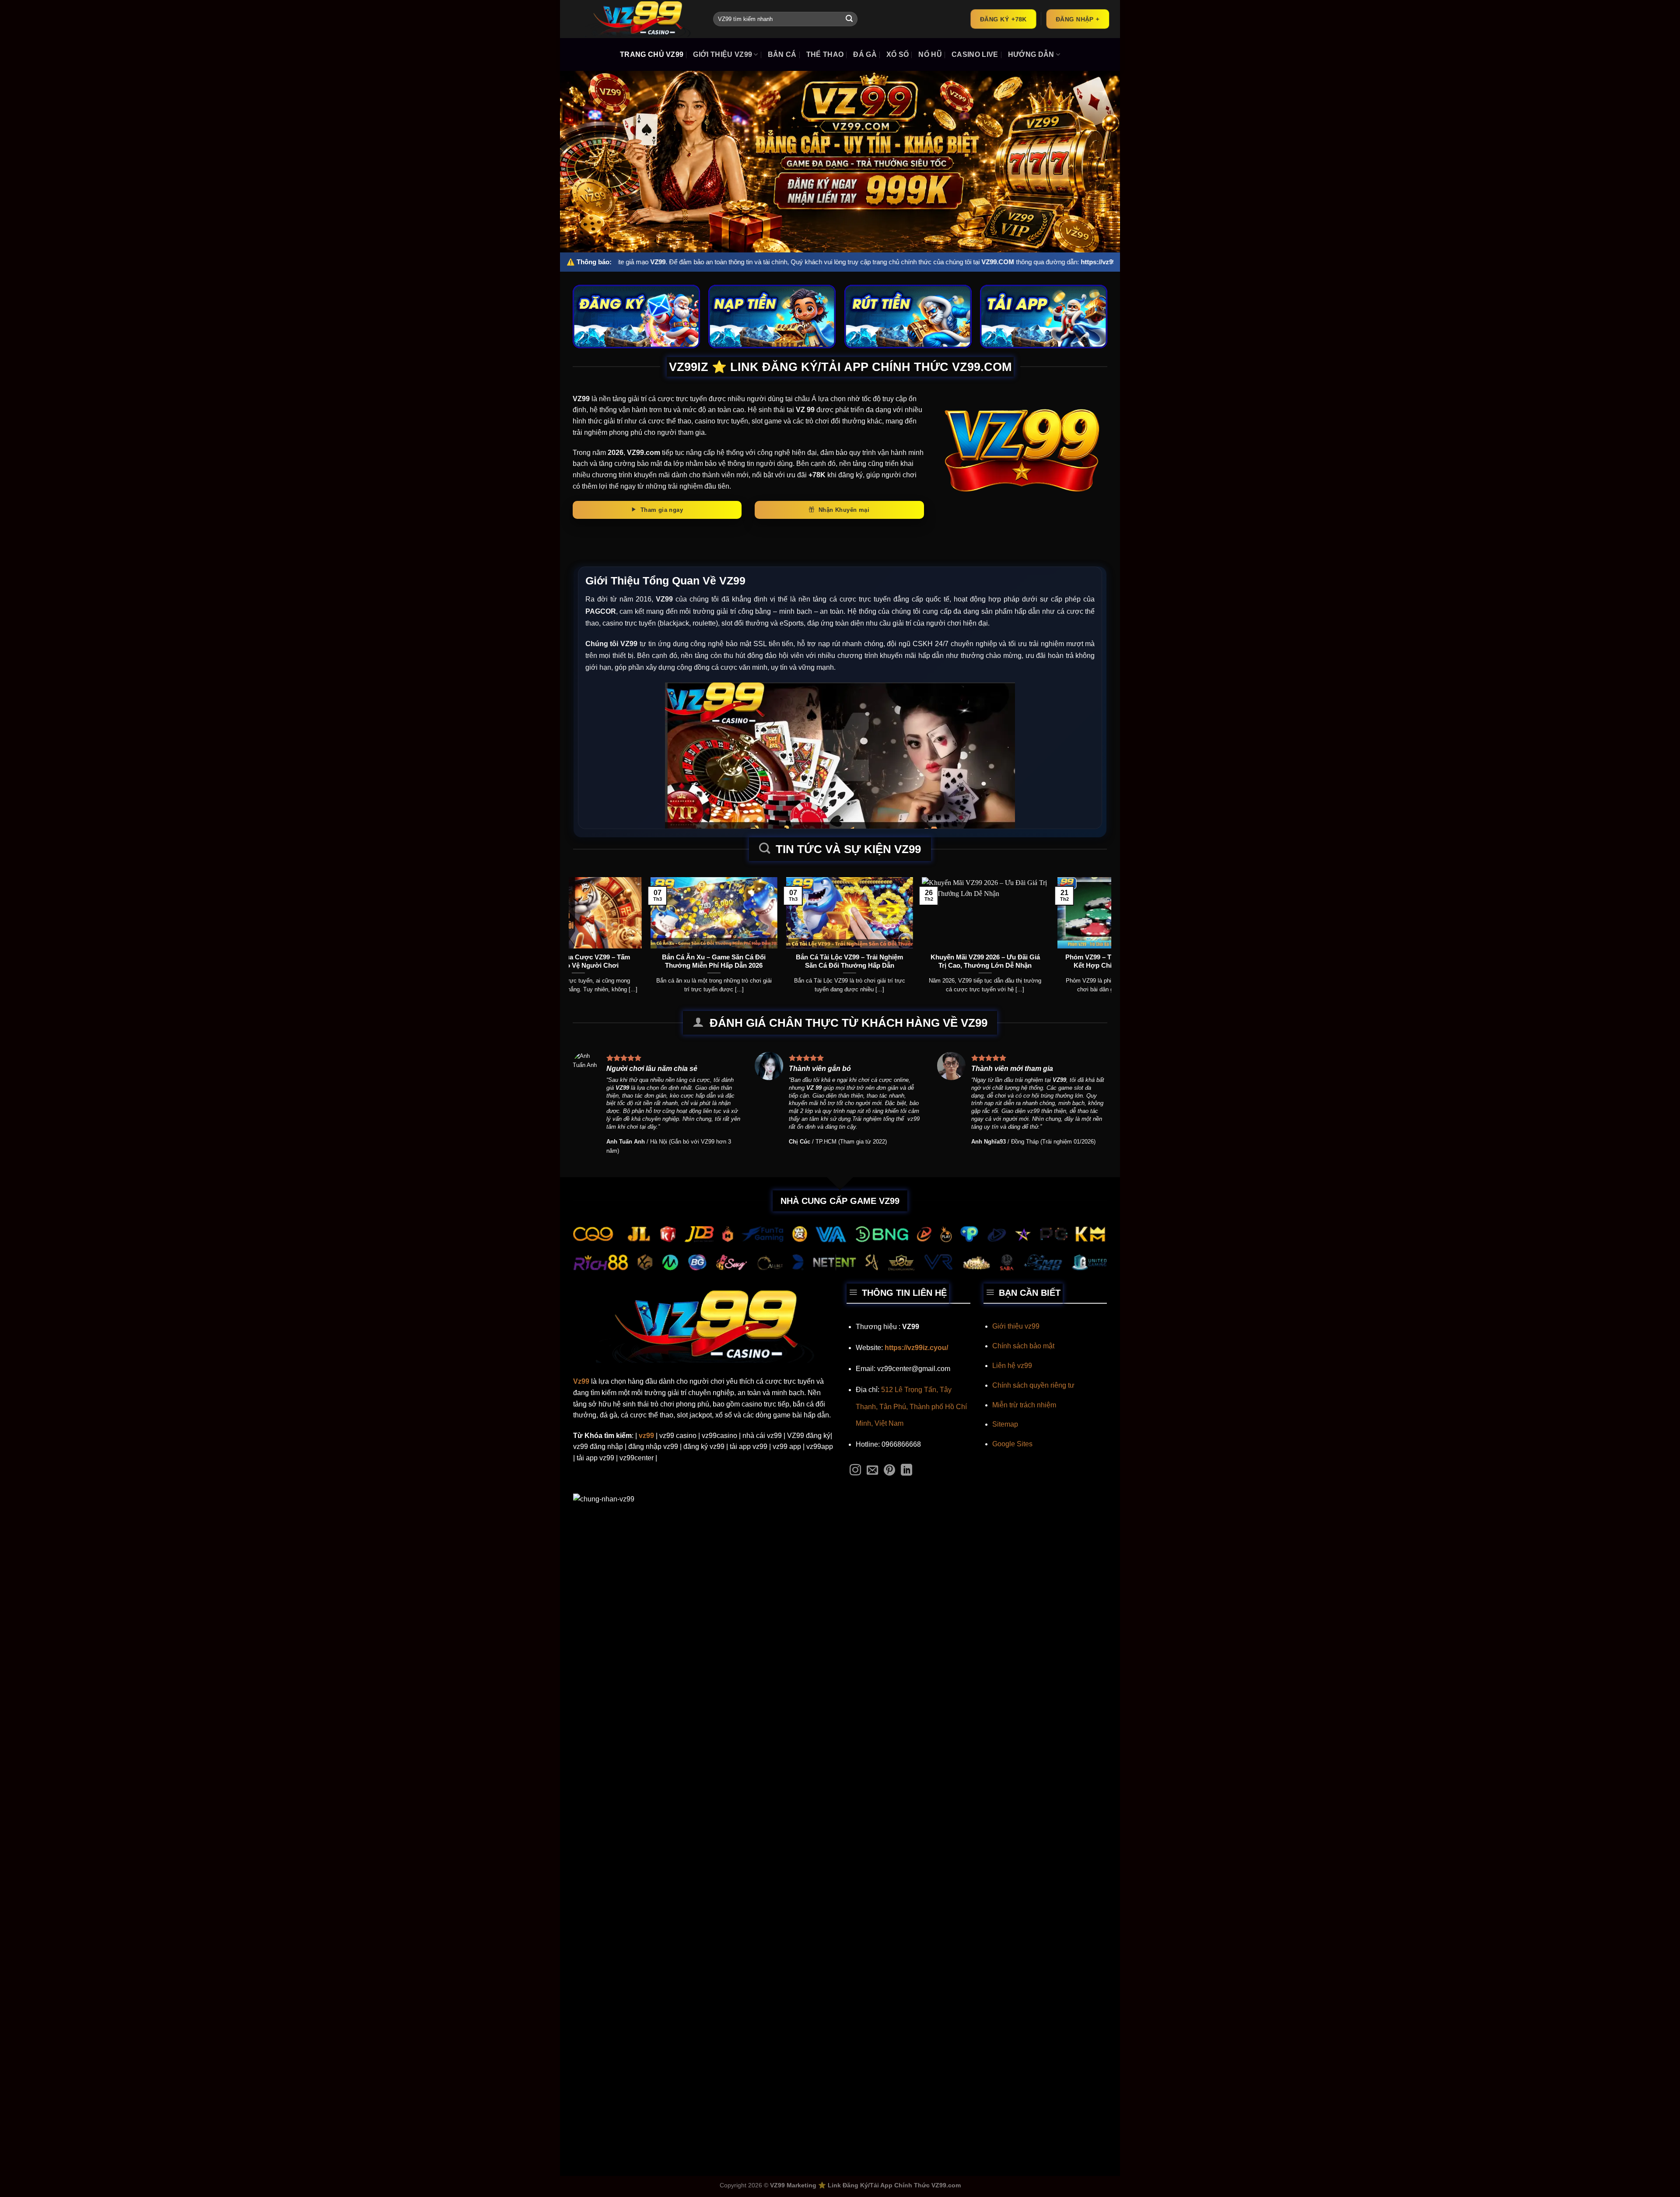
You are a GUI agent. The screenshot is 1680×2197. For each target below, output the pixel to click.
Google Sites (1012, 1444)
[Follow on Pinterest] (889, 1471)
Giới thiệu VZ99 (723, 54)
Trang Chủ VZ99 (652, 54)
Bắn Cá (782, 54)
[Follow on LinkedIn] (906, 1471)
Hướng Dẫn (1031, 54)
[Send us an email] (872, 1471)
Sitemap (1005, 1424)
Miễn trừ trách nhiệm (1024, 1405)
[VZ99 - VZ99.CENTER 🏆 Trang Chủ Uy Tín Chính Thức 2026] (637, 19)
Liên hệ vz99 (1012, 1366)
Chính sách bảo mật (1023, 1346)
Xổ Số (898, 54)
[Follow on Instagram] (855, 1471)
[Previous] (591, 917)
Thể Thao (825, 54)
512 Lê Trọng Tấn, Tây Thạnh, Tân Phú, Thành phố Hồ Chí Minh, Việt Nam (911, 1406)
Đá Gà (865, 54)
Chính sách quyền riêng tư (1033, 1385)
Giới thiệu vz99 (1016, 1326)
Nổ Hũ (930, 54)
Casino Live (975, 54)
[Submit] (849, 19)
